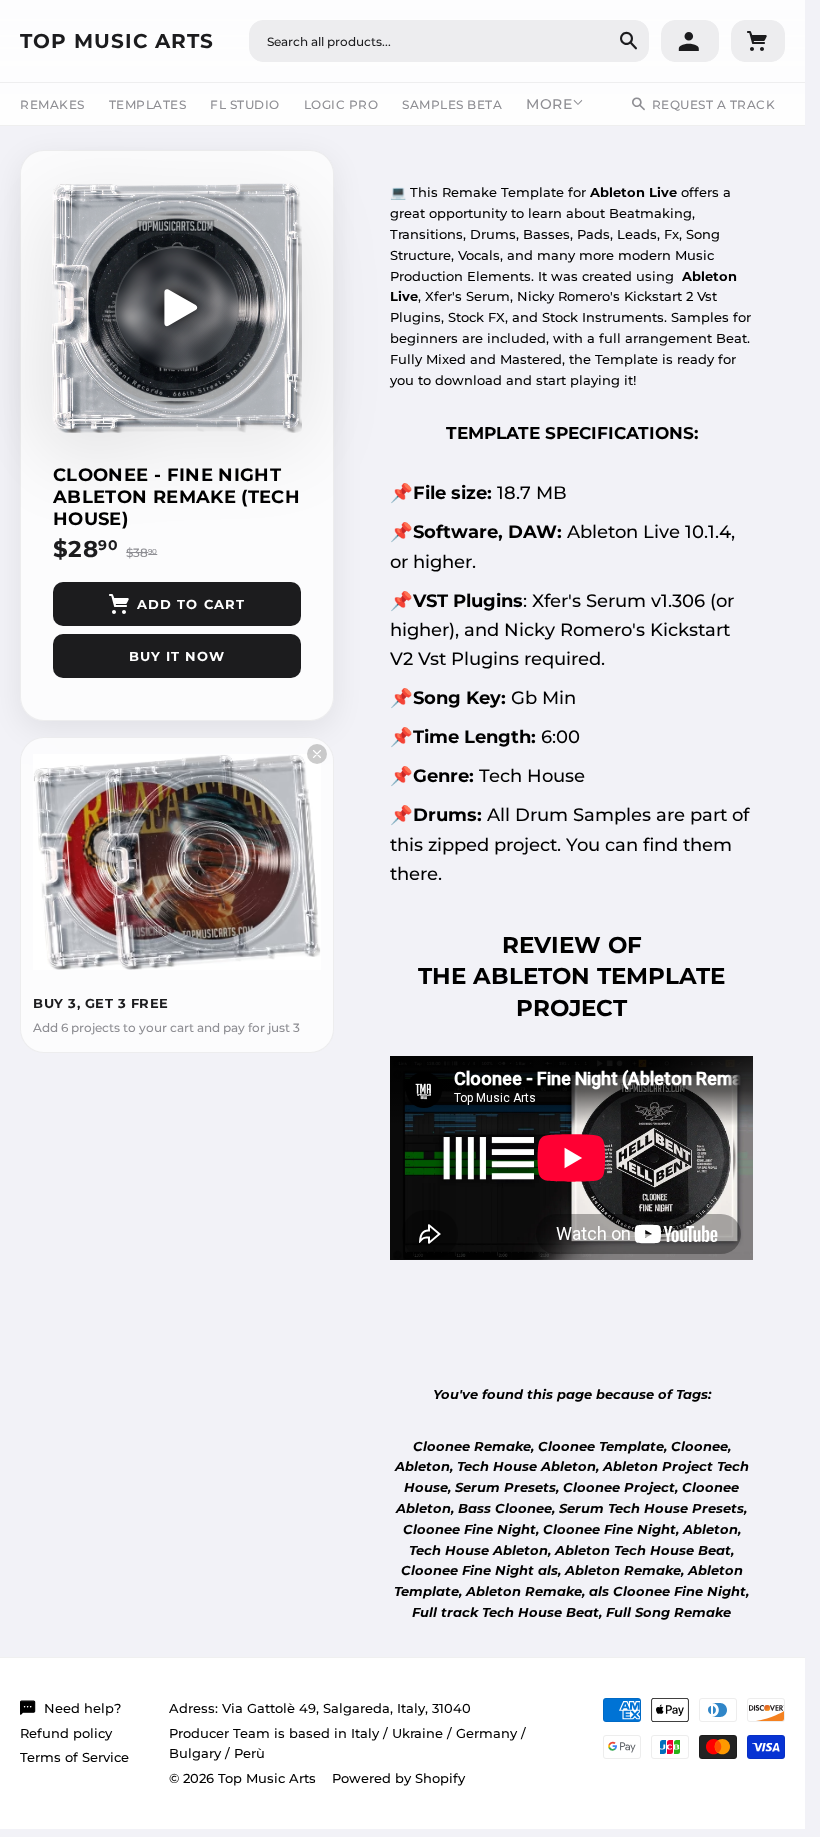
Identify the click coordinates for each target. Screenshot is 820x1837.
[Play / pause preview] (177, 308)
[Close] (317, 754)
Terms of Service (74, 1757)
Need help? (82, 1708)
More (549, 104)
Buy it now (177, 656)
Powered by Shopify (398, 1778)
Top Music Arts (117, 41)
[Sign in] (690, 41)
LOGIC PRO (341, 104)
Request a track (714, 104)
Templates (148, 104)
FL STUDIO (245, 104)
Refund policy (66, 1733)
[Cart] (758, 41)
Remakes (52, 104)
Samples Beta (452, 104)
